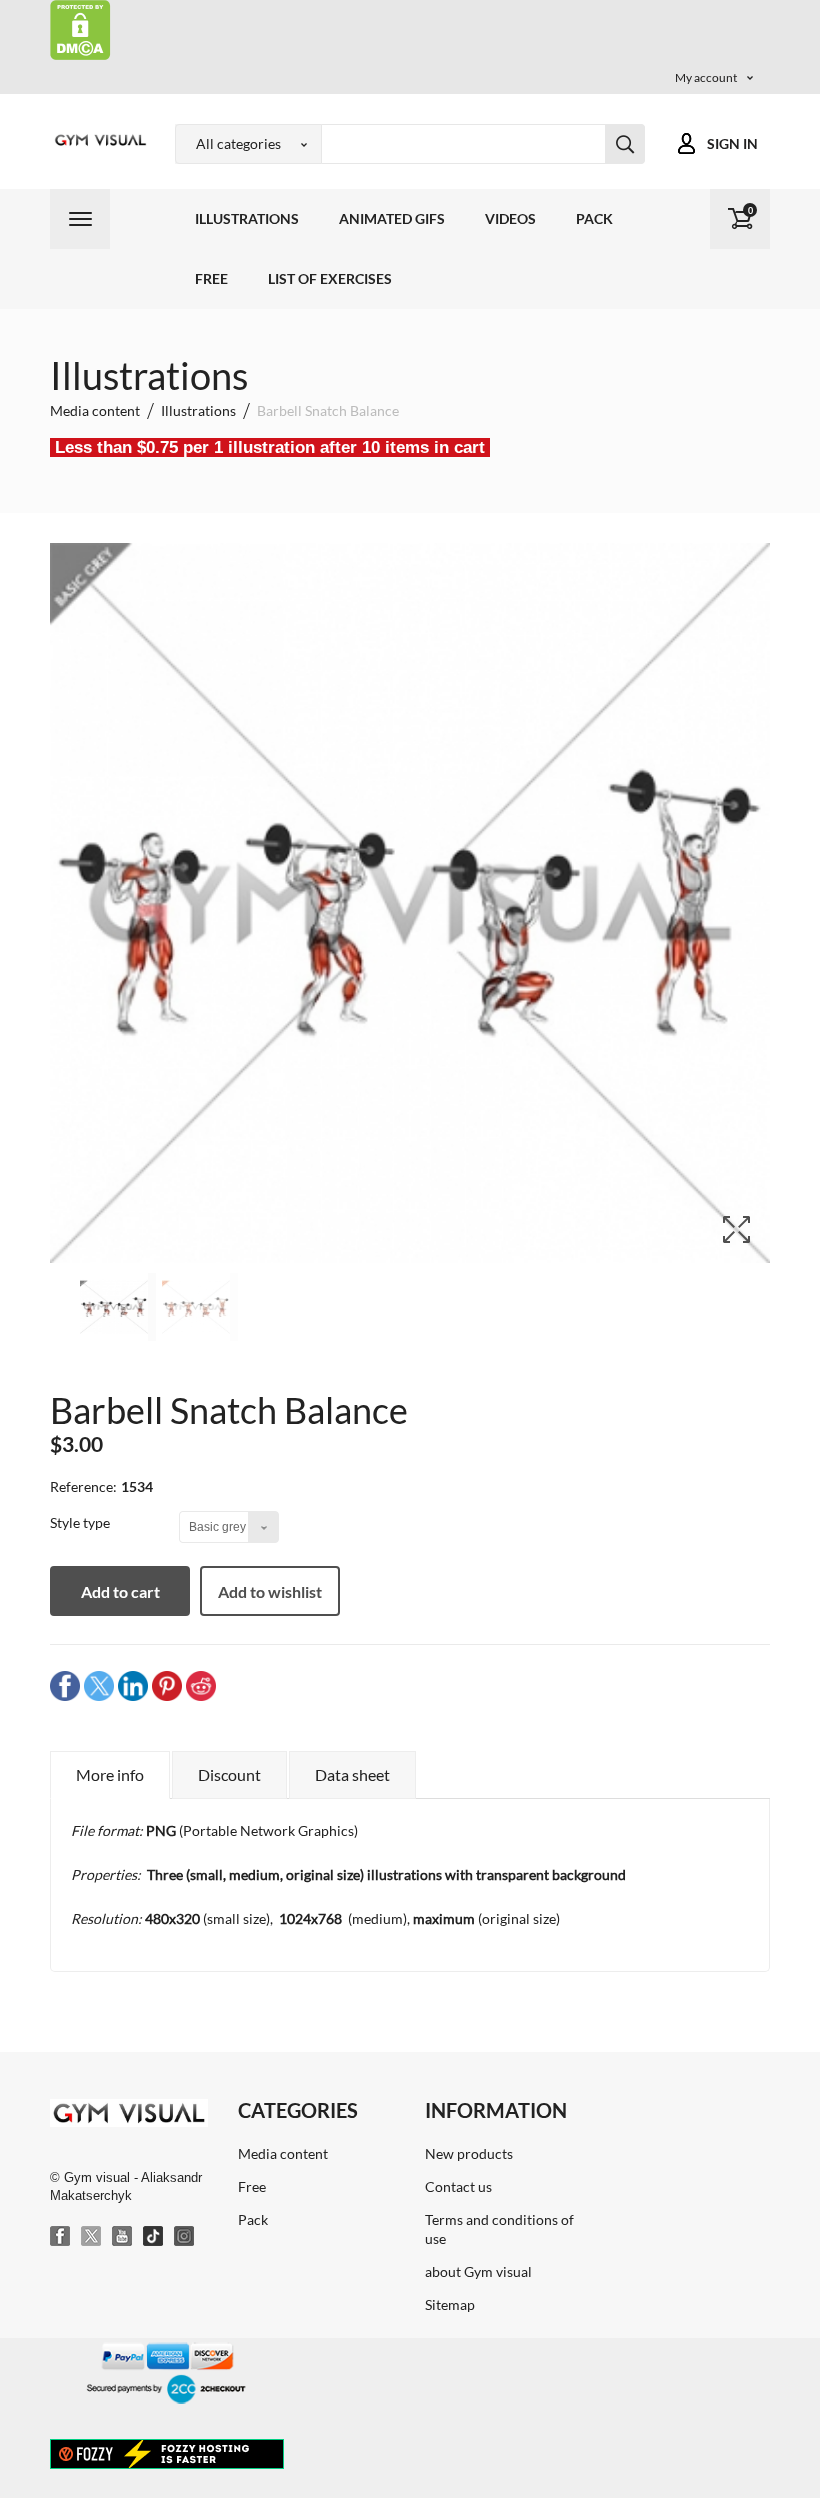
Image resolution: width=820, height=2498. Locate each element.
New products (469, 2153)
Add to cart (120, 1591)
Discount (229, 1774)
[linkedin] (133, 1685)
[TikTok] (154, 2237)
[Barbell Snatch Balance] (118, 1307)
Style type (81, 1522)
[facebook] (65, 1685)
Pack (594, 218)
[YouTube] (123, 2237)
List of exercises (330, 278)
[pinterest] (167, 1685)
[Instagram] (185, 2237)
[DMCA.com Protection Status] (80, 28)
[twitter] (99, 1685)
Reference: (83, 1486)
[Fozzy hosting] (167, 2453)
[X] (92, 2237)
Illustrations (247, 218)
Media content (283, 2153)
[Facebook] (61, 2237)
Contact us (458, 2186)
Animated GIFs (392, 218)
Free (211, 278)
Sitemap (450, 2304)
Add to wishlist (270, 1591)
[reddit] (201, 1685)
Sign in (732, 143)
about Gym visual (478, 2271)
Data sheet (352, 1774)
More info (110, 1774)
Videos (510, 218)
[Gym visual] (97, 140)
